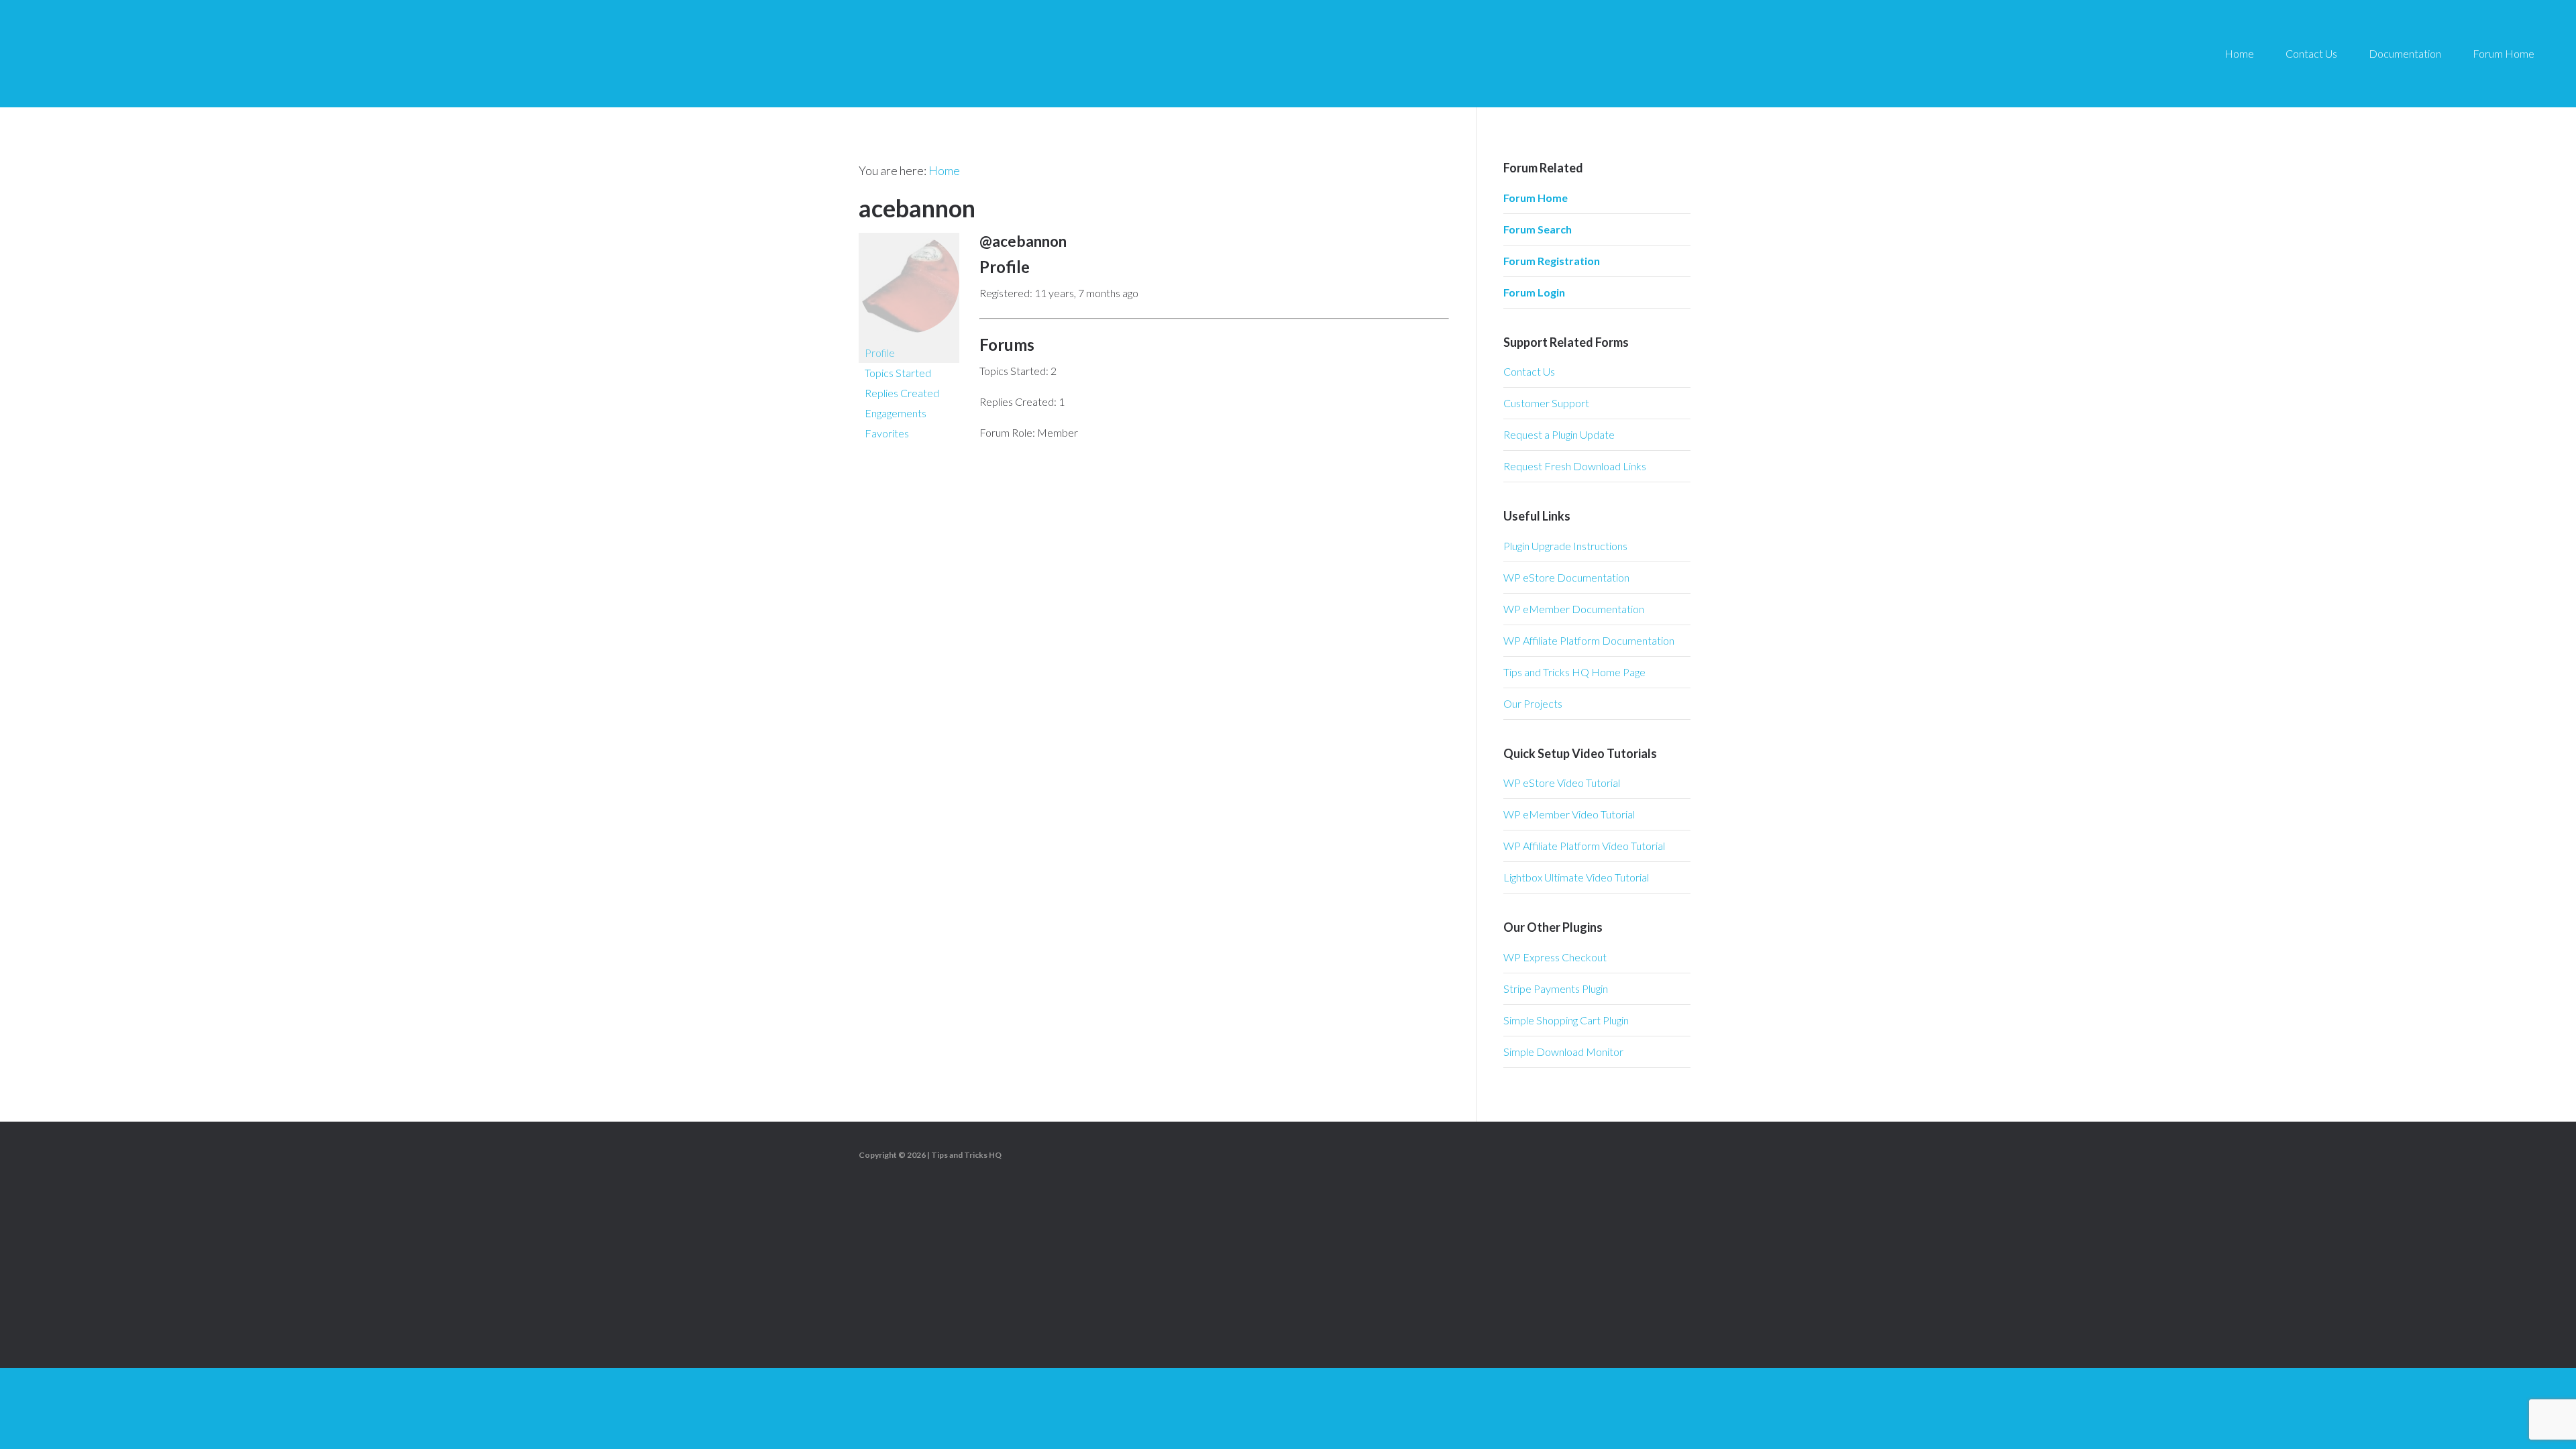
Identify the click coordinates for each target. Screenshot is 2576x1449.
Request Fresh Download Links (1575, 466)
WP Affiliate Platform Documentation (1589, 640)
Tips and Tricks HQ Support (148, 54)
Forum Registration (1552, 261)
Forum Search (1538, 229)
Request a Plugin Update (1559, 434)
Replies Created (902, 393)
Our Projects (1533, 703)
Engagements (896, 413)
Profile (880, 353)
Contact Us (1529, 371)
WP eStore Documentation (1566, 577)
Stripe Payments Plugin (1556, 988)
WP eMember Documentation (1574, 609)
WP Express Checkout (1555, 957)
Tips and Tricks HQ (966, 1155)
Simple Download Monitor (1563, 1052)
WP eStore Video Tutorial (1562, 783)
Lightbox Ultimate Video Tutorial (1576, 877)
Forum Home (1536, 198)
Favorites (887, 433)
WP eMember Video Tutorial (1569, 814)
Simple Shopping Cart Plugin (1566, 1020)
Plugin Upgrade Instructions (1565, 546)
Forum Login (1534, 292)
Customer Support (1546, 403)
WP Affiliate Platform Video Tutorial (1584, 846)
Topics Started (898, 373)
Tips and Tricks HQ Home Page (1574, 672)
